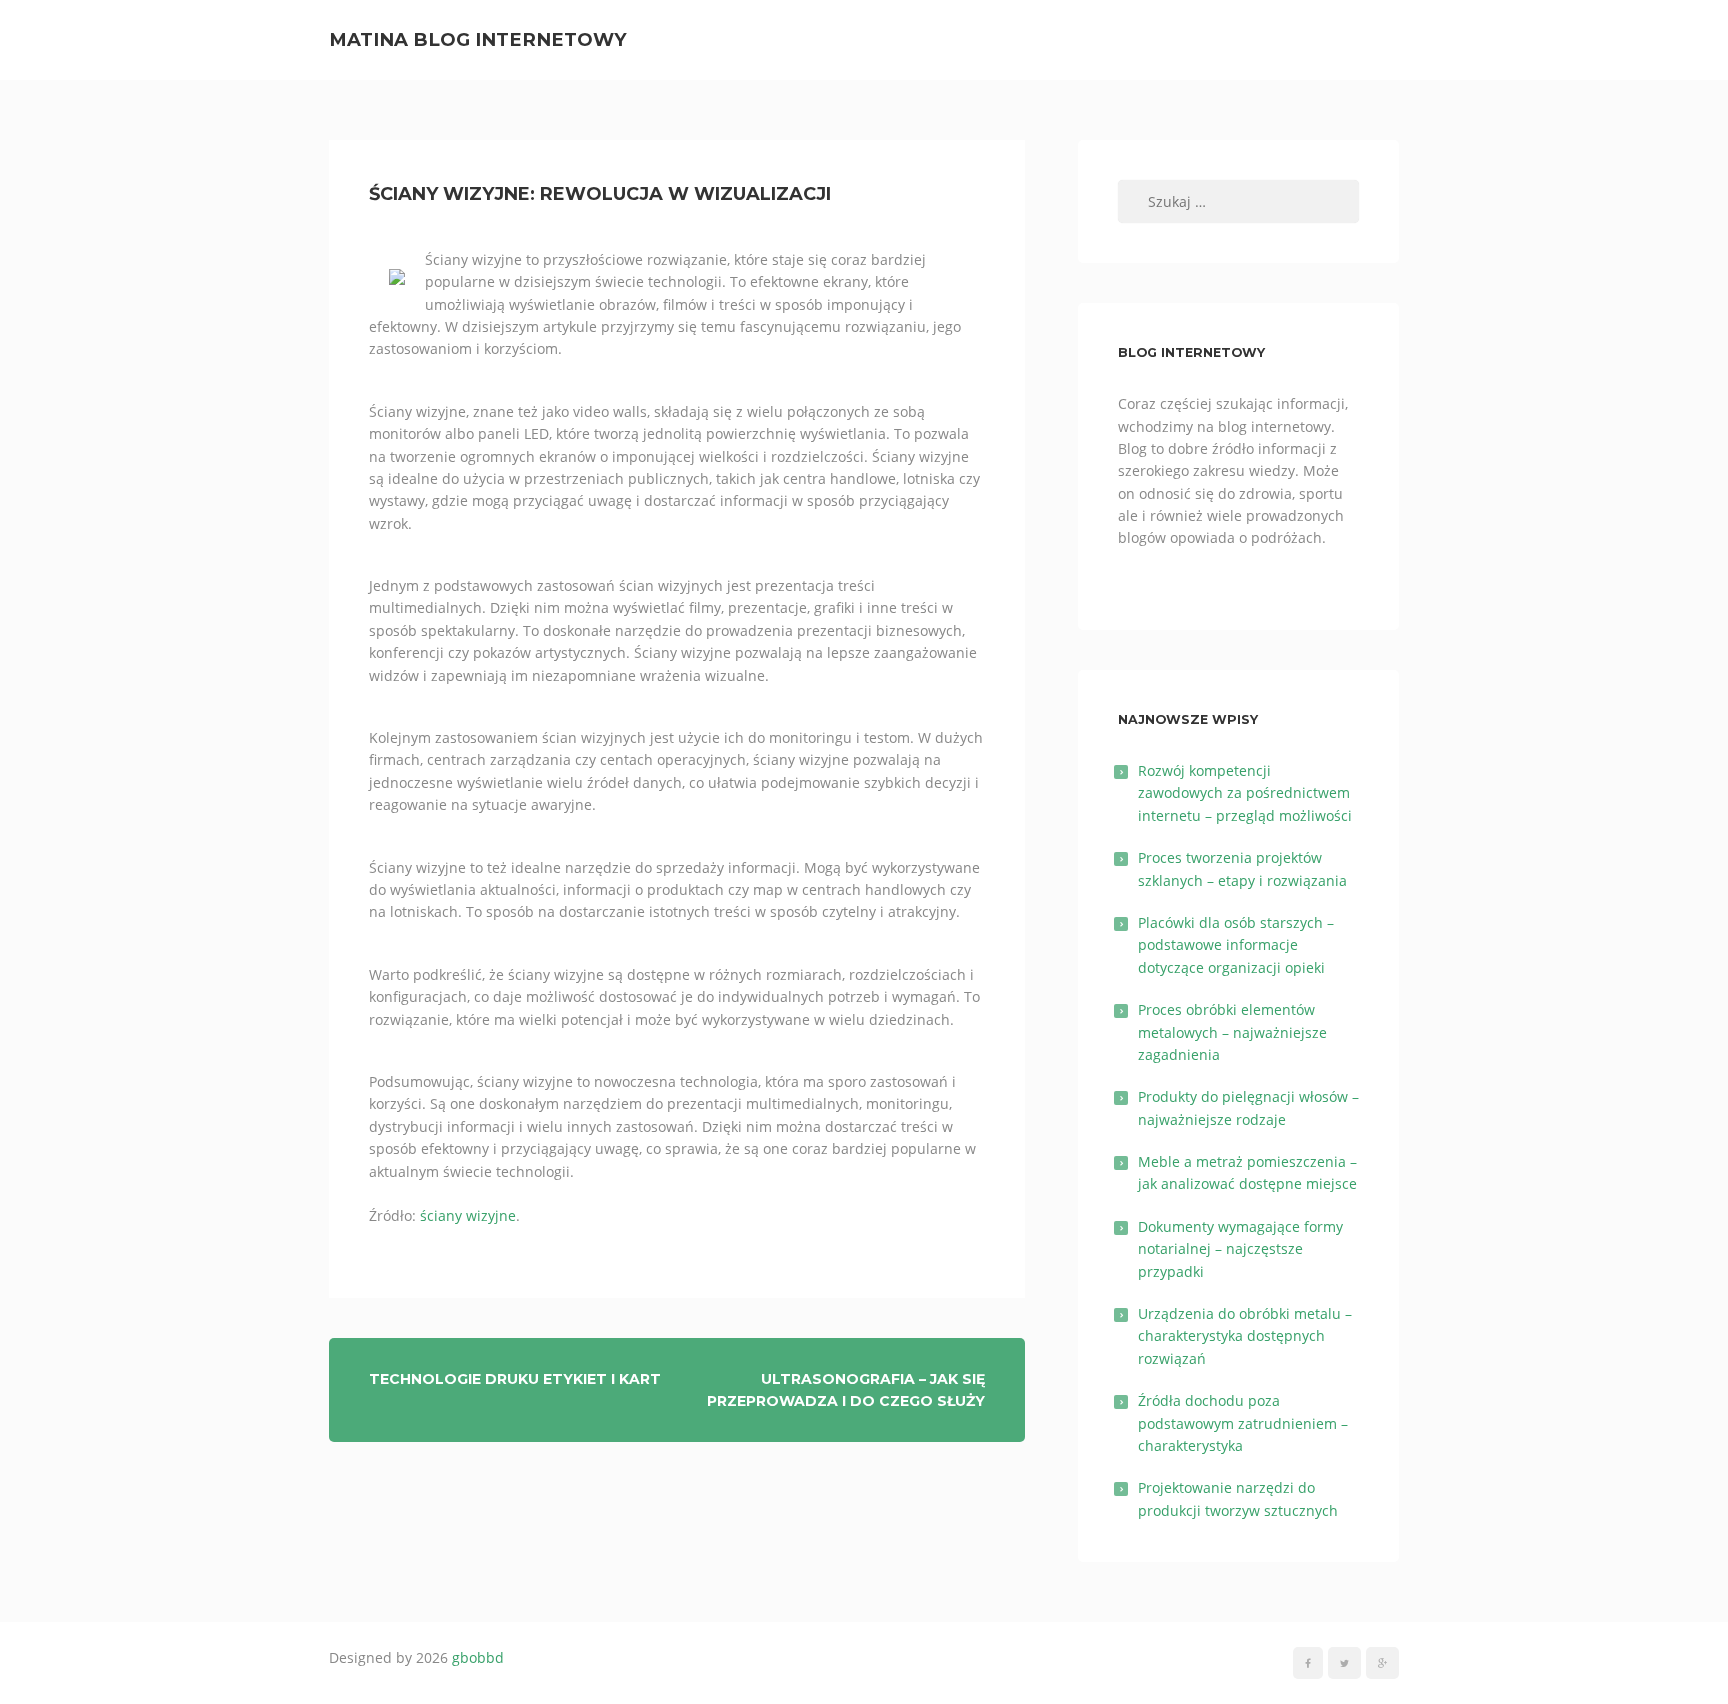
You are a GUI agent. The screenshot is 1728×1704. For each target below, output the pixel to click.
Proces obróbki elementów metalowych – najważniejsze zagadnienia (1232, 1032)
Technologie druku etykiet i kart (515, 1379)
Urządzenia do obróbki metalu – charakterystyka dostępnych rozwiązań (1245, 1336)
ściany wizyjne (468, 1215)
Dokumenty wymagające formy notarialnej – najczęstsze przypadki (1240, 1249)
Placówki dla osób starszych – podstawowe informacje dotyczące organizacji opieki (1236, 945)
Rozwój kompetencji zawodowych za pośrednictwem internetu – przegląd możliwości (1245, 793)
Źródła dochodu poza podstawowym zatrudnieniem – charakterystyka (1243, 1423)
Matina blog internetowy (478, 39)
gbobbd (478, 1657)
